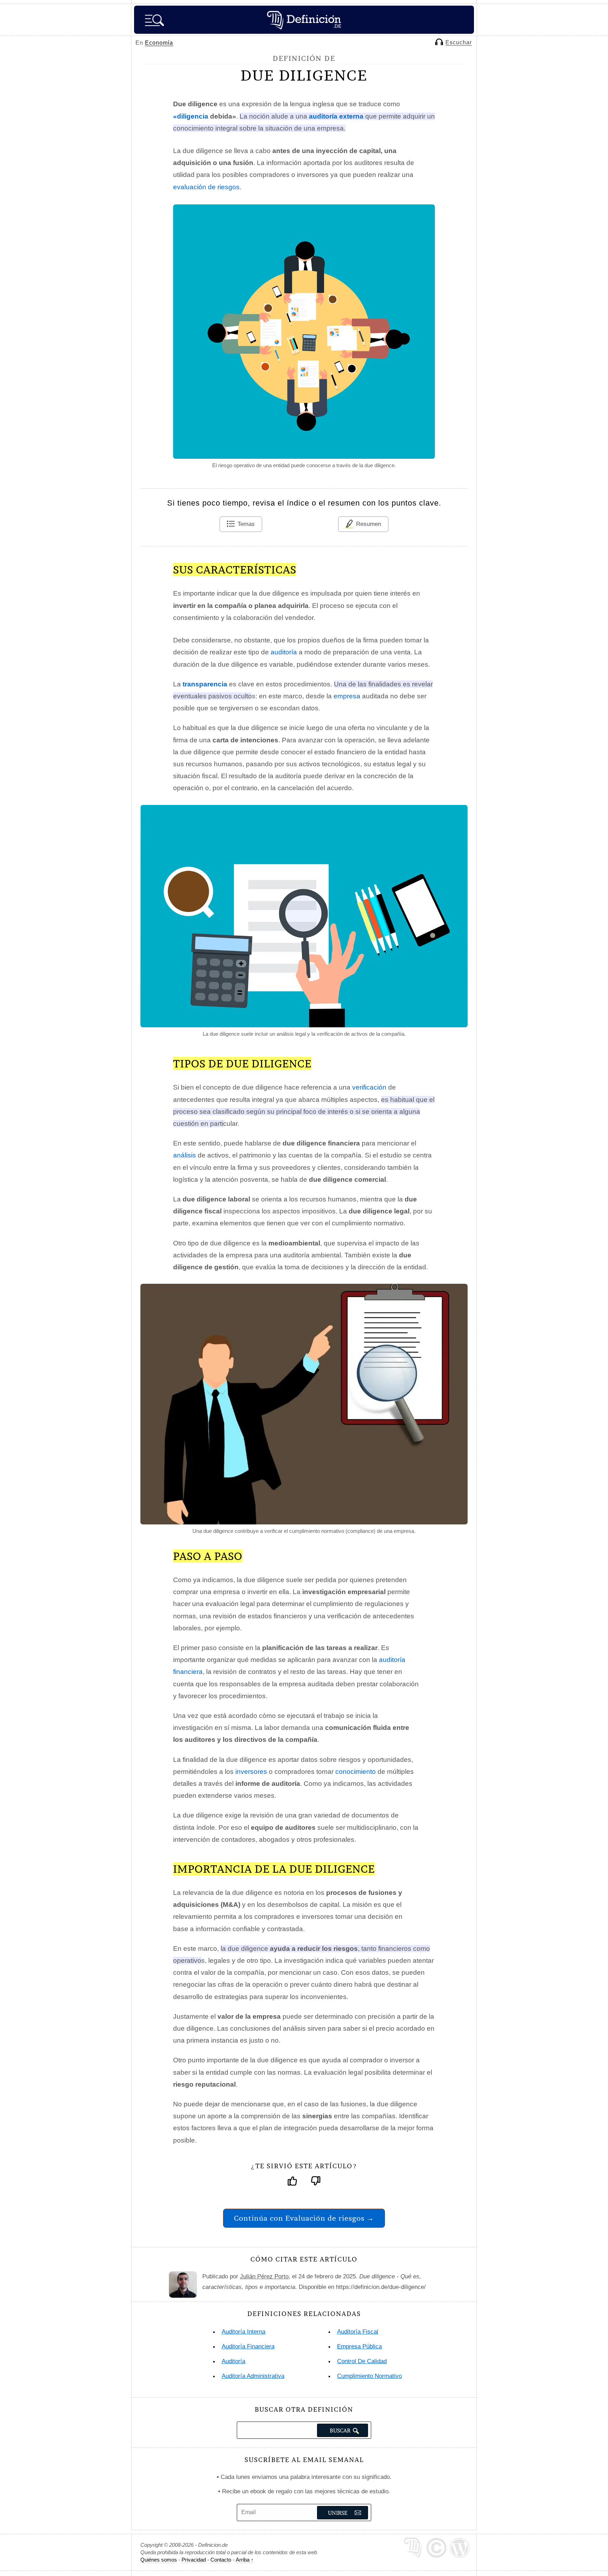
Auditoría (233, 2361)
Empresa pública (359, 2346)
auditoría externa (336, 116)
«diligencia (191, 116)
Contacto (221, 2560)
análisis (185, 1155)
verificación (369, 1087)
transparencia (205, 684)
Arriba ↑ (245, 2560)
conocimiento (356, 1772)
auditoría (284, 652)
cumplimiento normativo (369, 2376)
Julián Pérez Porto (264, 2276)
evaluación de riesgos (206, 187)
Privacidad (194, 2560)
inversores (251, 1772)
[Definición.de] (304, 20)
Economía (159, 43)
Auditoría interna (243, 2332)
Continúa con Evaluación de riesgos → (304, 2218)
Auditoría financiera (248, 2346)
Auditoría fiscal (358, 2332)
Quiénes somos (159, 2560)
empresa (347, 696)
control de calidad (362, 2361)
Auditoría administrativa (253, 2376)
